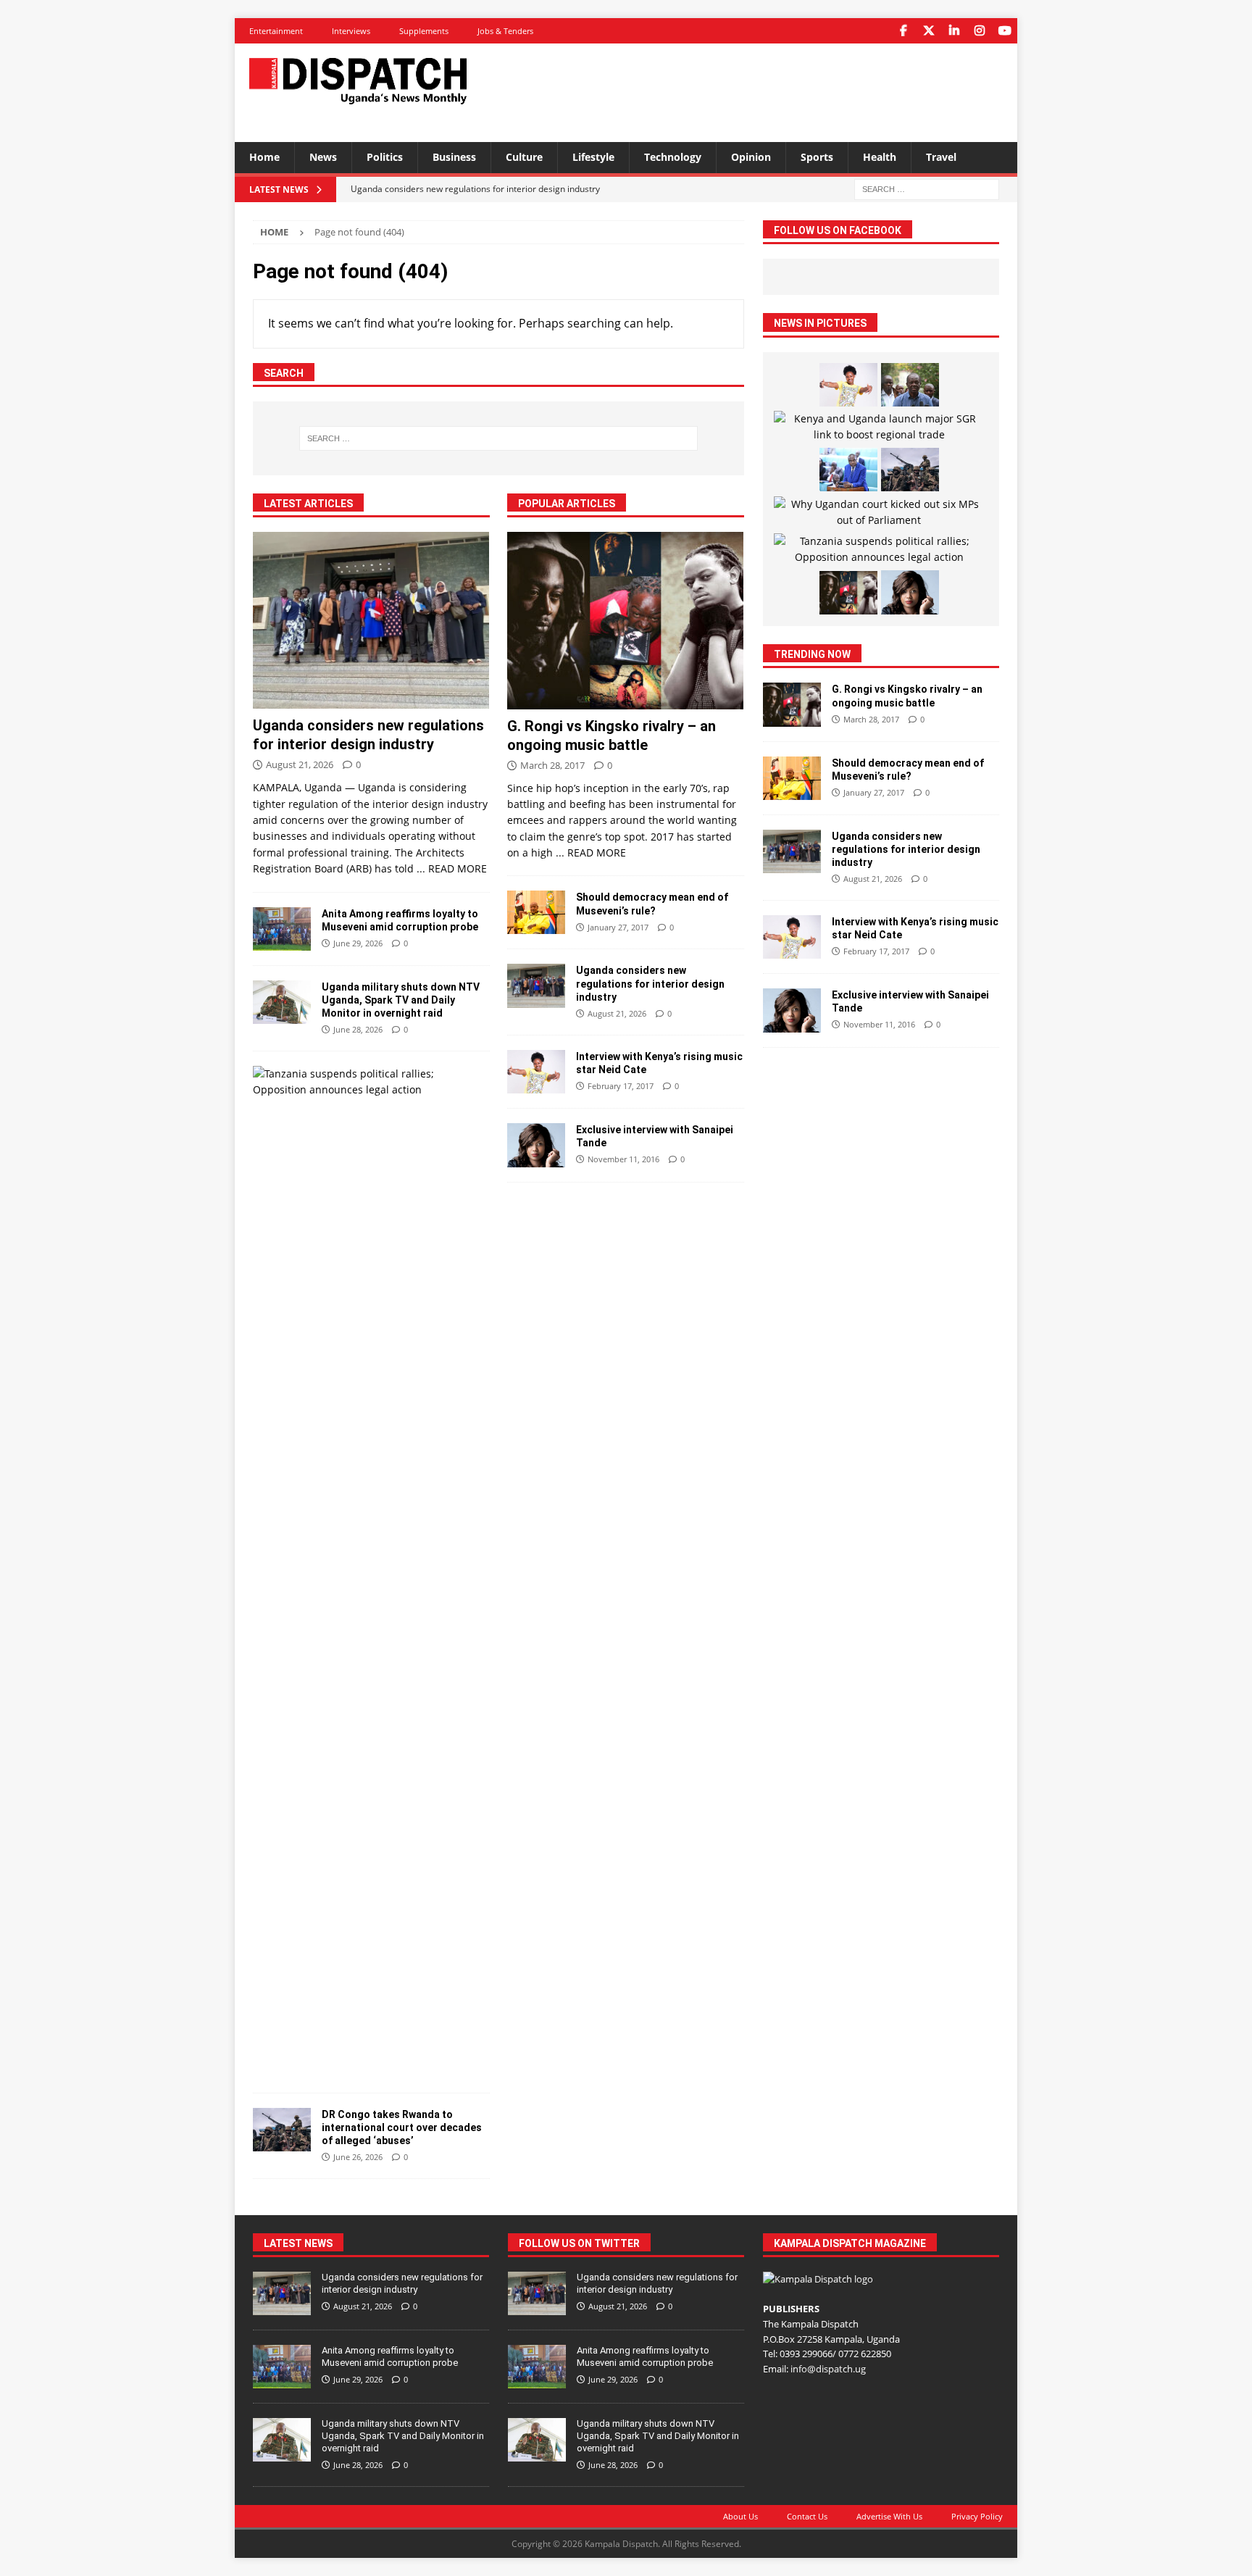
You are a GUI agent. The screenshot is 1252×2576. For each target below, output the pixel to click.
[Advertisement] (766, 91)
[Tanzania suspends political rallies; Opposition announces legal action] (366, 1082)
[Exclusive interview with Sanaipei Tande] (536, 1145)
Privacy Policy (977, 2516)
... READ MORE (452, 868)
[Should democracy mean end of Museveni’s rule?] (536, 912)
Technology (673, 157)
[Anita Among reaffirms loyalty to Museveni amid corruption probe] (282, 929)
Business (454, 157)
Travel (941, 157)
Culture (524, 157)
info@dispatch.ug (828, 2369)
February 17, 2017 (621, 1086)
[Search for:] (927, 188)
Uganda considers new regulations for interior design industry (650, 983)
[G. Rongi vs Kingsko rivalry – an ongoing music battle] (626, 621)
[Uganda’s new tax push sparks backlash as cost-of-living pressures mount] (848, 470)
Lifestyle (593, 157)
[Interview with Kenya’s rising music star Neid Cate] (536, 1072)
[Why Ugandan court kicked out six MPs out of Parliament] (879, 513)
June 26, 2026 (358, 2157)
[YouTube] (1005, 31)
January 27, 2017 (618, 927)
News (323, 157)
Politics (385, 157)
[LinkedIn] (954, 31)
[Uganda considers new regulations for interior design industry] (371, 621)
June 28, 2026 (358, 1029)
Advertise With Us (889, 2516)
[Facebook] (903, 31)
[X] (928, 31)
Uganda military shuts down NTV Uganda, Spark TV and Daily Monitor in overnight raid (401, 1000)
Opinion (751, 157)
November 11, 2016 (623, 1159)
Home (264, 157)
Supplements (424, 31)
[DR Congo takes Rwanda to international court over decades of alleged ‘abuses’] (282, 2130)
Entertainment (276, 31)
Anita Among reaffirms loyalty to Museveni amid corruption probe (390, 2356)
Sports (817, 157)
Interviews (351, 31)
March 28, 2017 (552, 765)
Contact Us (807, 2516)
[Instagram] (979, 31)
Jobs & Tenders (505, 31)
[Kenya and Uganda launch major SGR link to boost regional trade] (879, 427)
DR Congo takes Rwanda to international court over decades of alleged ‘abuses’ (402, 2127)
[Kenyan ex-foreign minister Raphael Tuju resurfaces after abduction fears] (910, 385)
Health (880, 157)
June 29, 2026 (358, 943)
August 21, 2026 (300, 764)
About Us (740, 2516)
